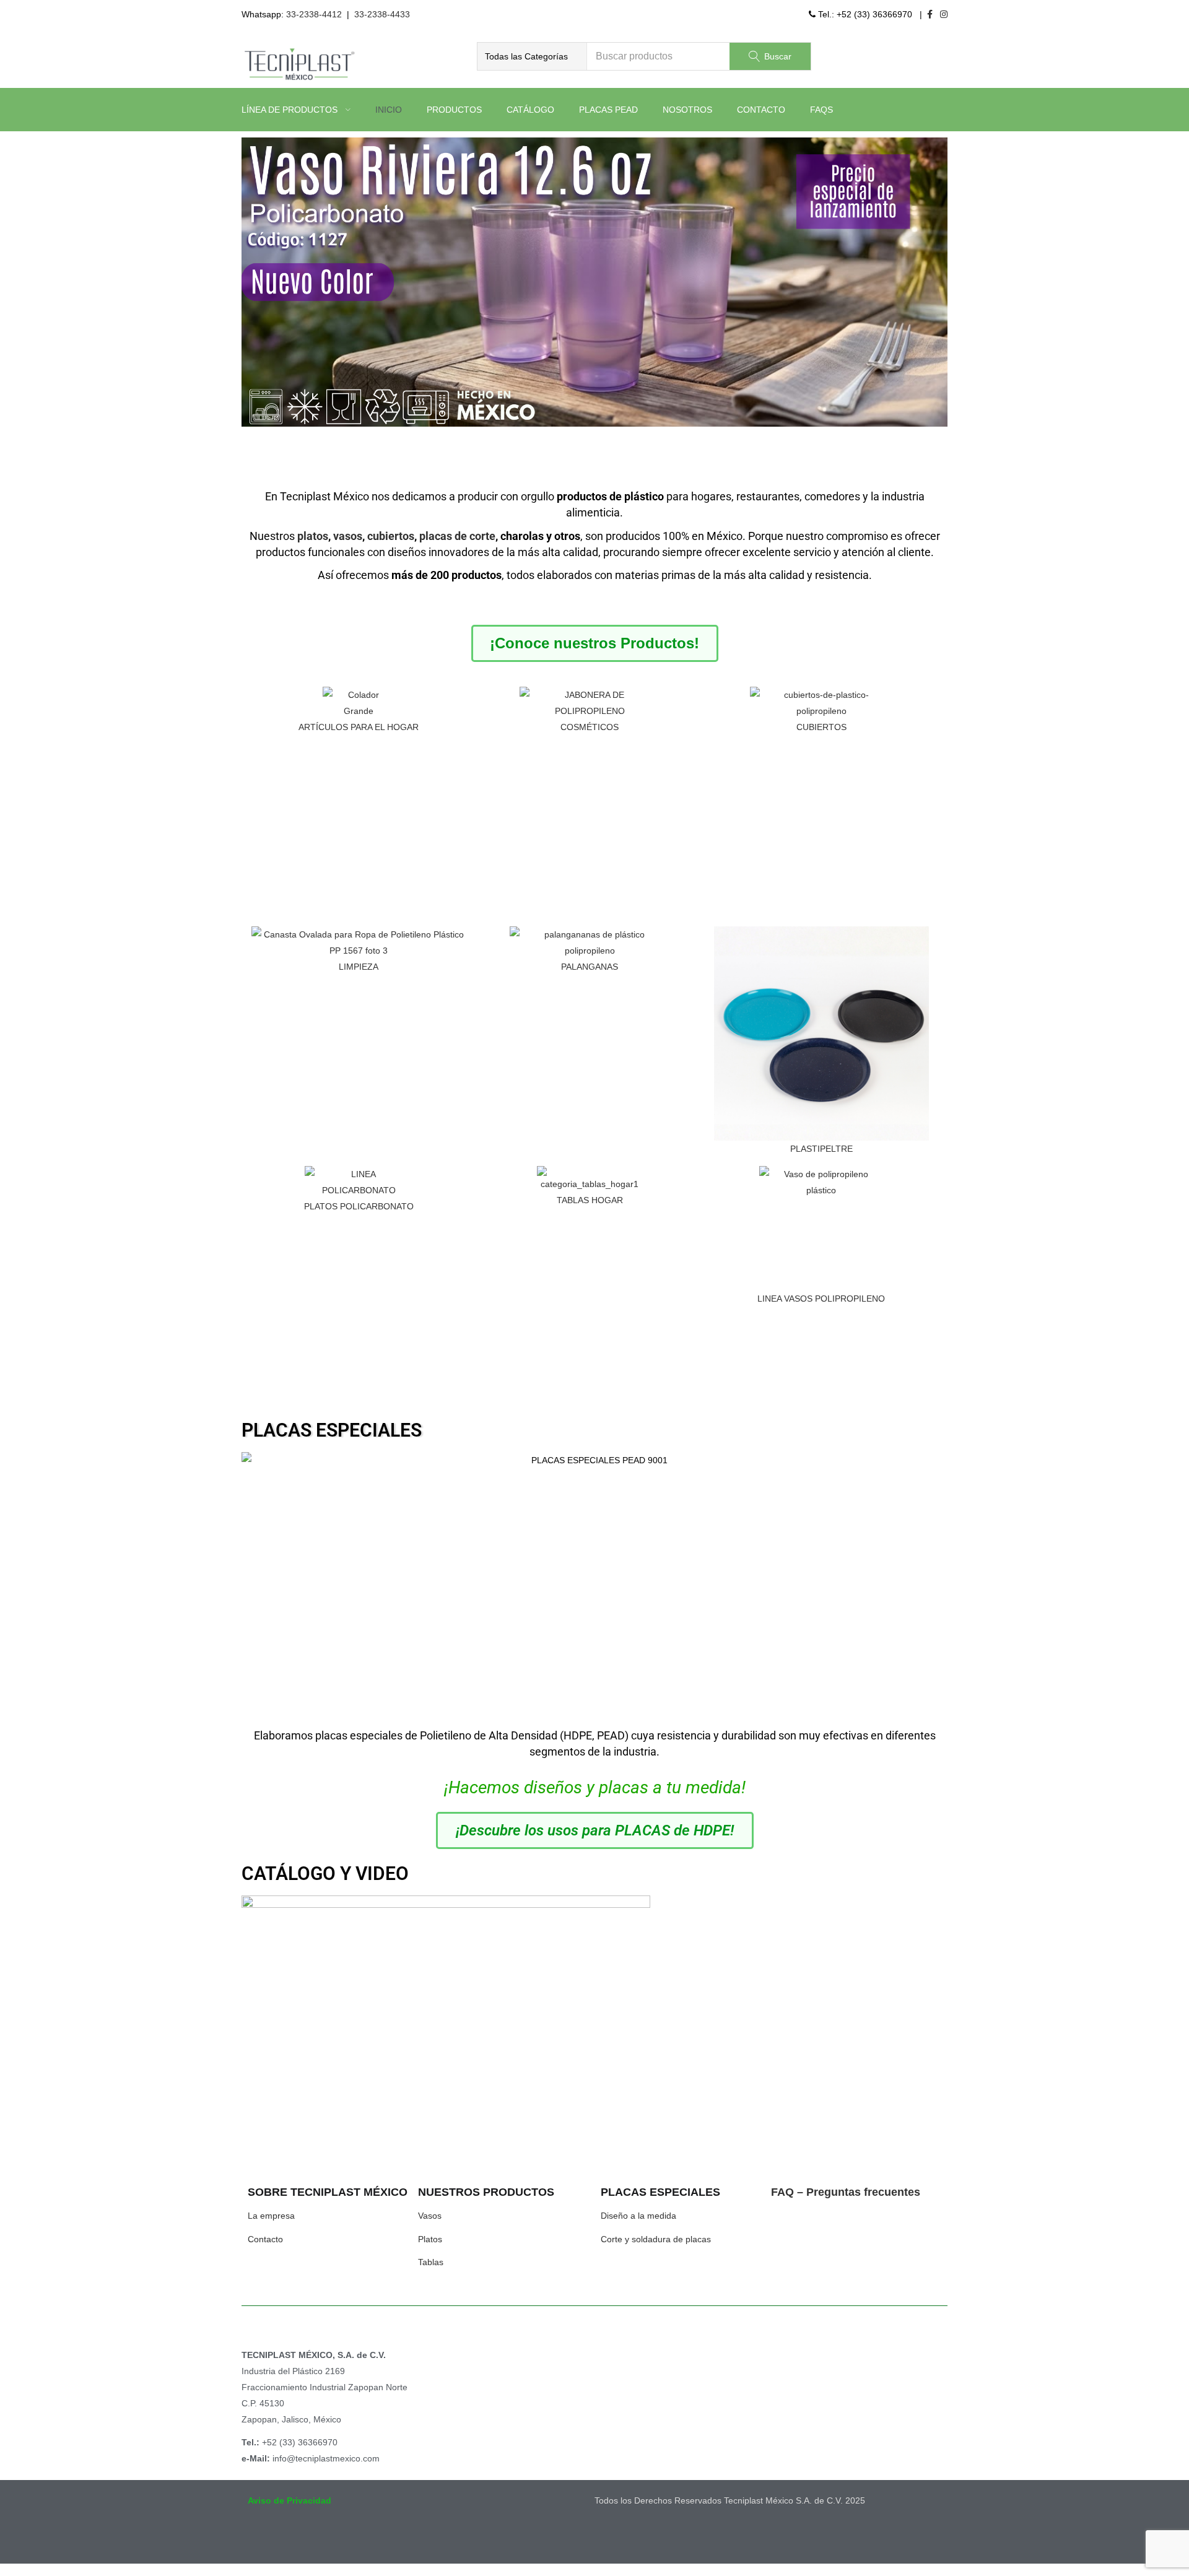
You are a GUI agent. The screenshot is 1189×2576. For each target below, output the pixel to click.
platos (313, 536)
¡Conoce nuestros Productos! (594, 643)
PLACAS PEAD (608, 110)
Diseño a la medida (638, 2216)
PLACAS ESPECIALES (332, 1430)
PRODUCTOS (454, 110)
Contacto (265, 2239)
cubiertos (391, 536)
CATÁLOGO (530, 110)
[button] (532, 56)
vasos (348, 536)
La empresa (271, 2216)
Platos (430, 2239)
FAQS (821, 110)
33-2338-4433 (382, 14)
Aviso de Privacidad (290, 2500)
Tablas (431, 2262)
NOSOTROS (687, 110)
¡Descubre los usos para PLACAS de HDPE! (595, 1830)
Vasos (430, 2216)
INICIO (389, 110)
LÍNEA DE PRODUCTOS (291, 110)
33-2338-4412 (314, 14)
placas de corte (457, 536)
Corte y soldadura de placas (656, 2239)
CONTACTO (761, 110)
